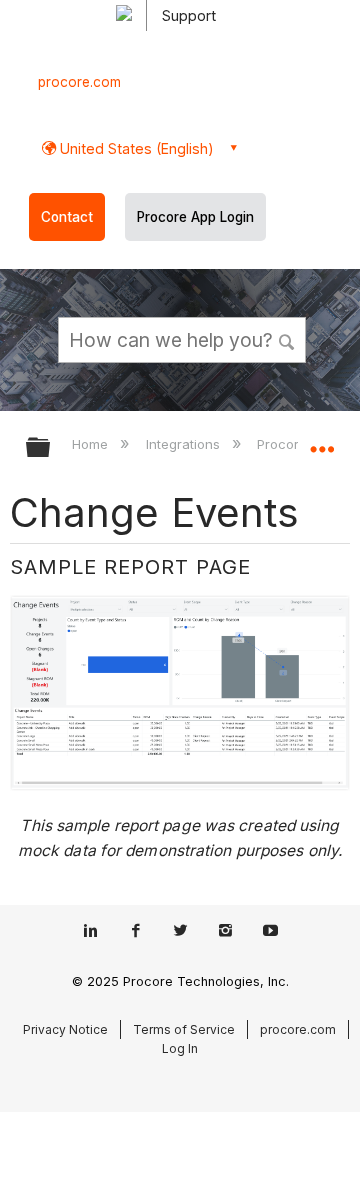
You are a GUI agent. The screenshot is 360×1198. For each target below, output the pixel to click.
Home (92, 444)
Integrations (184, 444)
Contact (67, 217)
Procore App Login (195, 217)
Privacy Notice (65, 1029)
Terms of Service (184, 1029)
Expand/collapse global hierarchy (51, 448)
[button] (288, 339)
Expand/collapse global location (322, 441)
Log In (180, 1048)
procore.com (79, 82)
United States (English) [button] (135, 148)
